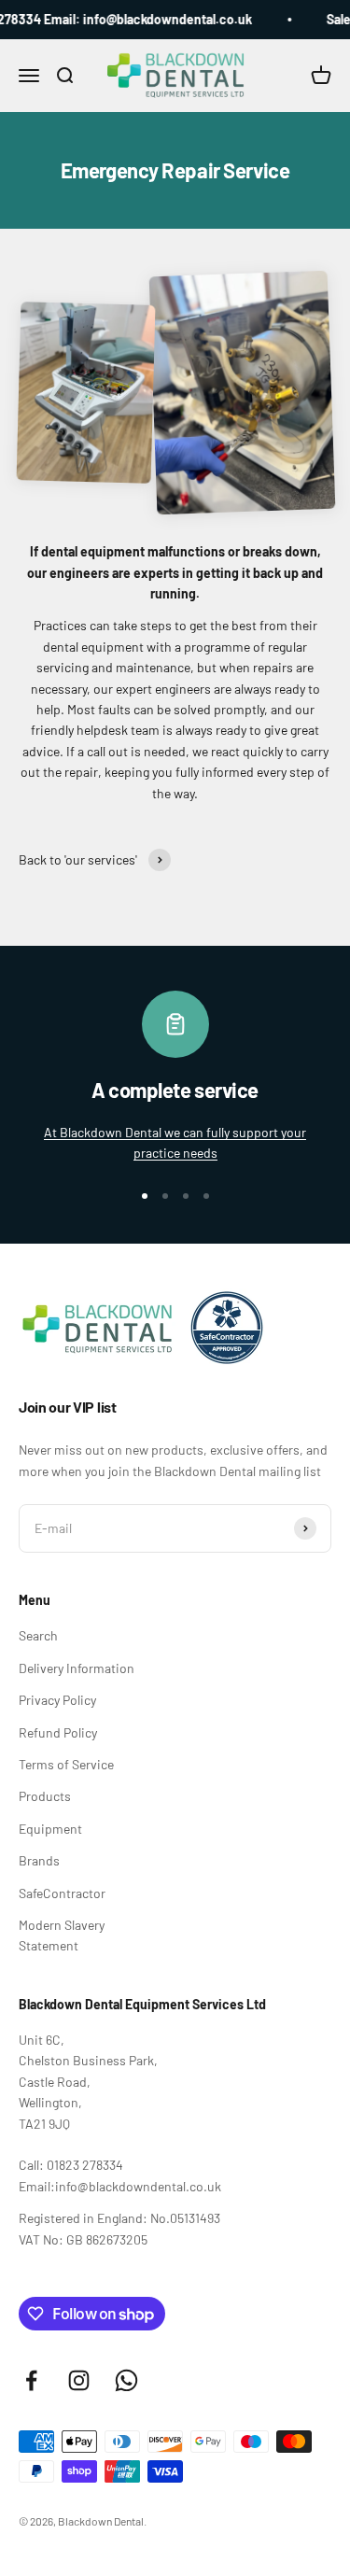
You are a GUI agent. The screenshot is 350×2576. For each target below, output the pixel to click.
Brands (39, 1860)
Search (38, 1635)
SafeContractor (62, 1893)
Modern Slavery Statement (62, 1935)
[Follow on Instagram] (79, 2380)
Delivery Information (77, 1668)
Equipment (50, 1829)
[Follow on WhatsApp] (126, 2380)
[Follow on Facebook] (31, 2380)
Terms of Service (66, 1764)
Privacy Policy (57, 1700)
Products (45, 1796)
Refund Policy (58, 1732)
